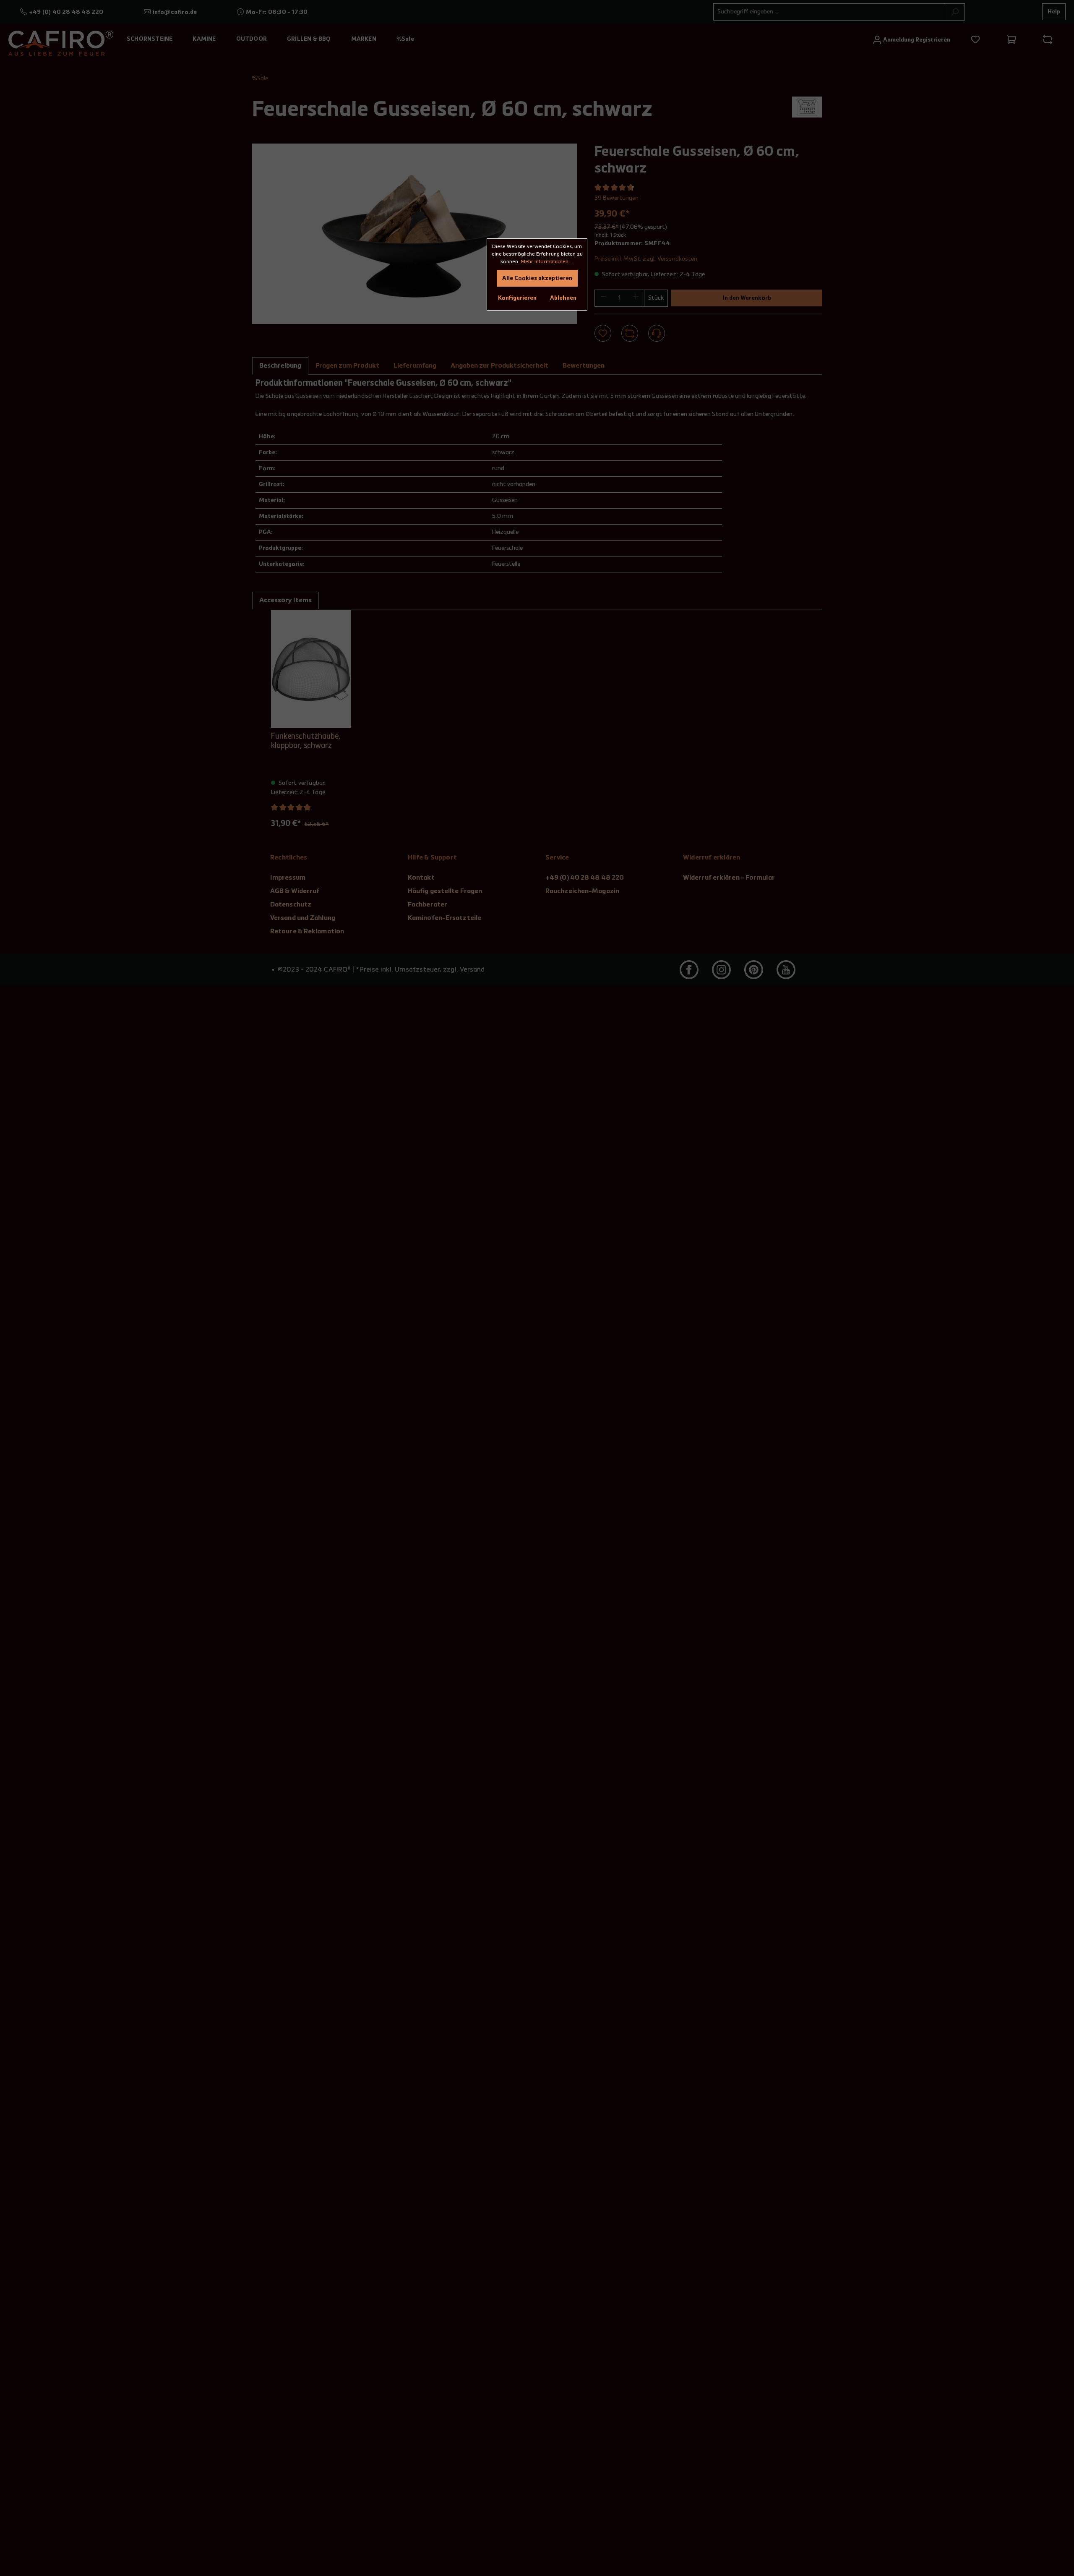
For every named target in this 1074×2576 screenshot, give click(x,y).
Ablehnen (563, 298)
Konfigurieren (517, 298)
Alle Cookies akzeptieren (537, 278)
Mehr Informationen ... (547, 262)
